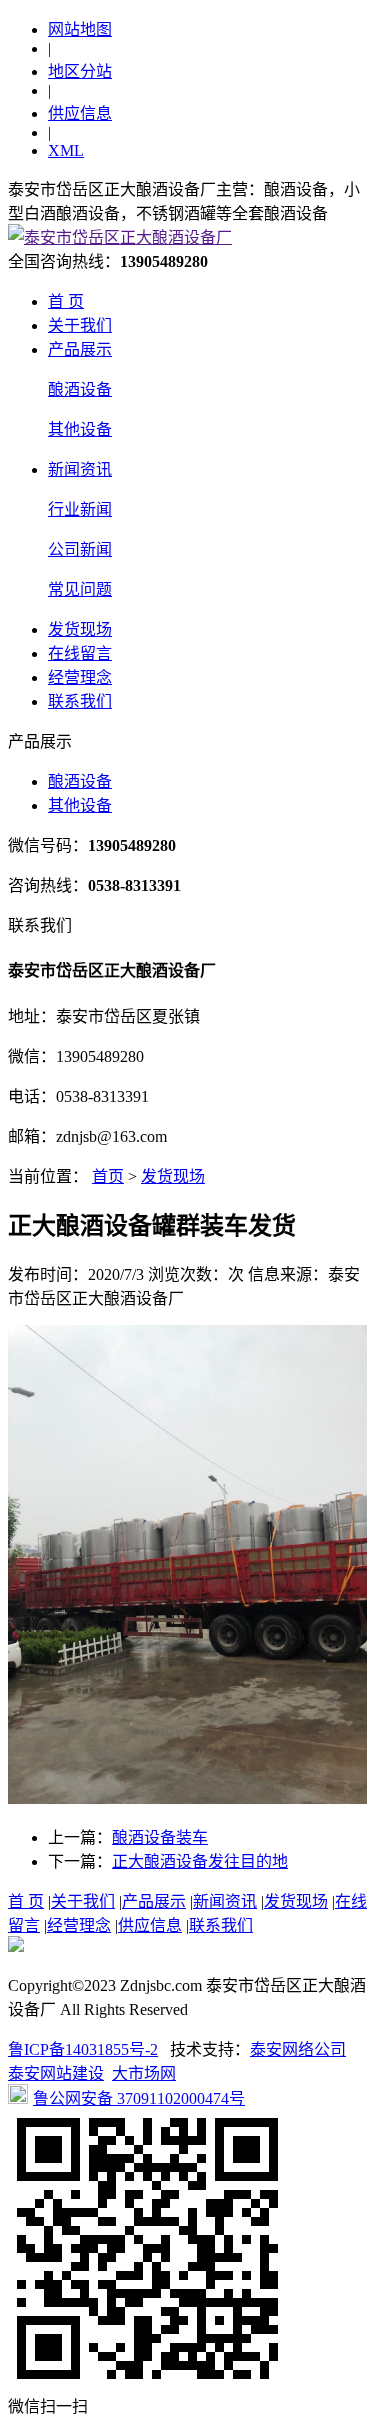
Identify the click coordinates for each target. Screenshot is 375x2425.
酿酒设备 (80, 389)
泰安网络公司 (298, 2049)
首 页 (66, 301)
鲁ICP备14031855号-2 (83, 2049)
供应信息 (80, 113)
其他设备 (80, 429)
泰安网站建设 (56, 2073)
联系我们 (80, 701)
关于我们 (80, 325)
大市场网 (144, 2073)
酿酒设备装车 (160, 1837)
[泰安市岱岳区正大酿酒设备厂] (120, 237)
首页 (108, 1176)
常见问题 (80, 589)
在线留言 (80, 653)
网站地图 (80, 29)
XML (66, 150)
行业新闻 (80, 509)
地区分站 (80, 71)
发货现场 (80, 629)
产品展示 (80, 349)
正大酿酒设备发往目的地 (200, 1861)
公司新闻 (80, 549)
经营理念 (80, 677)
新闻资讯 (80, 469)
